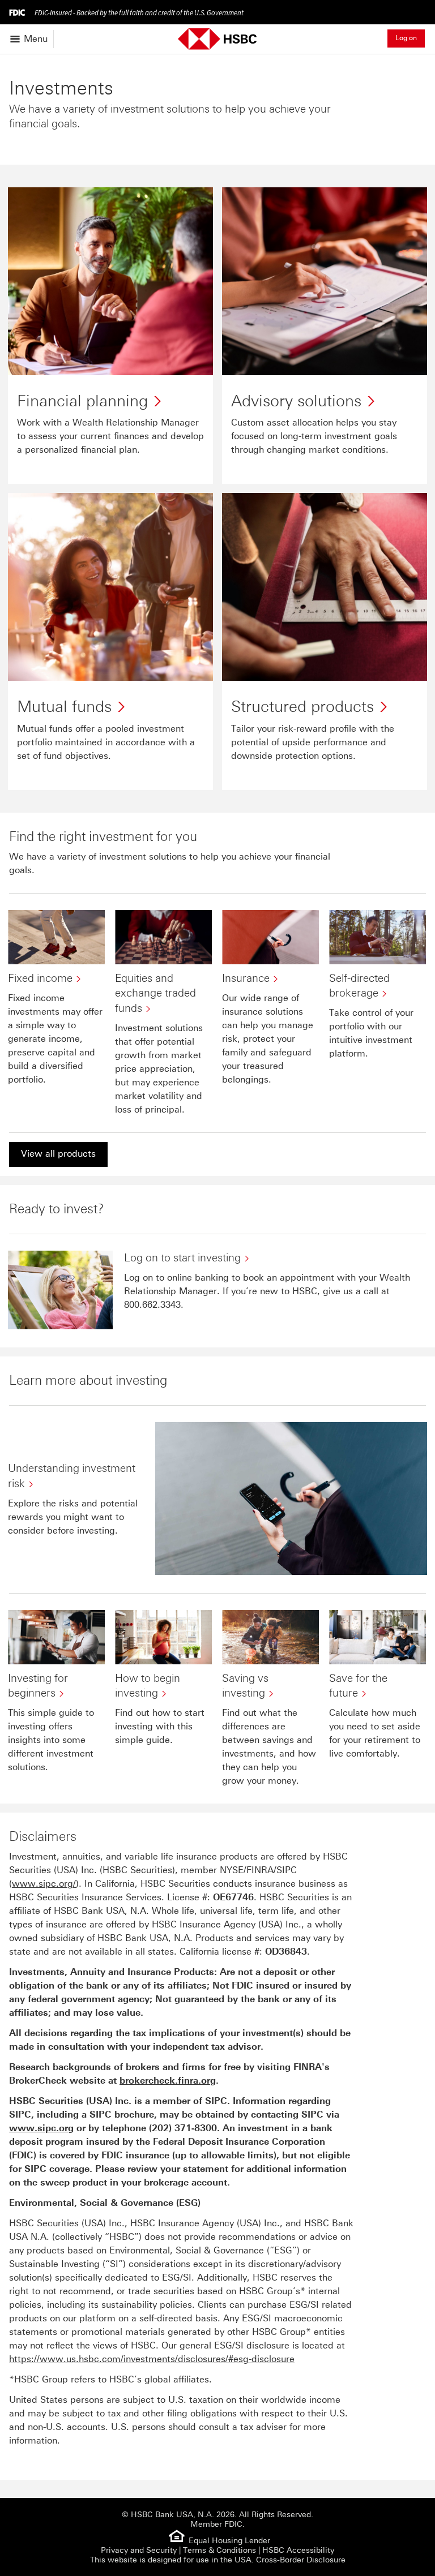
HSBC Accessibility (298, 2550)
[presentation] (183, 2128)
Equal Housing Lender (229, 2541)
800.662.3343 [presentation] (152, 1305)
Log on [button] (406, 38)
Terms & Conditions (219, 2550)
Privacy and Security (139, 2550)
